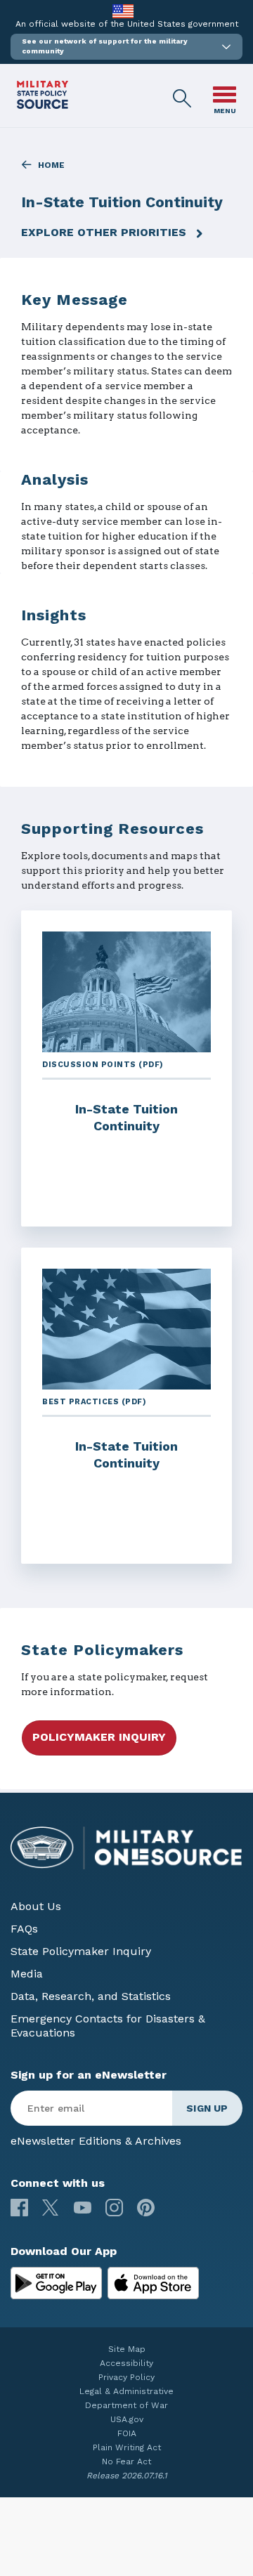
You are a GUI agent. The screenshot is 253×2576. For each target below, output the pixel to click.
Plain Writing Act (127, 2447)
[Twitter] (51, 2208)
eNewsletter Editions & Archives (96, 2141)
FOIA (127, 2433)
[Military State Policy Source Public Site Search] (183, 99)
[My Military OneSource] (56, 2283)
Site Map (127, 2349)
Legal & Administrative (126, 2391)
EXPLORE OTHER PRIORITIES (104, 232)
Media (27, 1974)
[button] (126, 47)
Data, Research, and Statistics (91, 1996)
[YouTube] (83, 2208)
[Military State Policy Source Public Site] (43, 105)
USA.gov (127, 2419)
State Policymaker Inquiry (81, 1951)
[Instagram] (114, 2208)
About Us (36, 1906)
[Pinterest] (146, 2208)
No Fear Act (126, 2461)
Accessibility (126, 2363)
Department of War (126, 2405)
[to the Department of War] (123, 11)
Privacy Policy (126, 2377)
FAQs (24, 1929)
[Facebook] (19, 2208)
